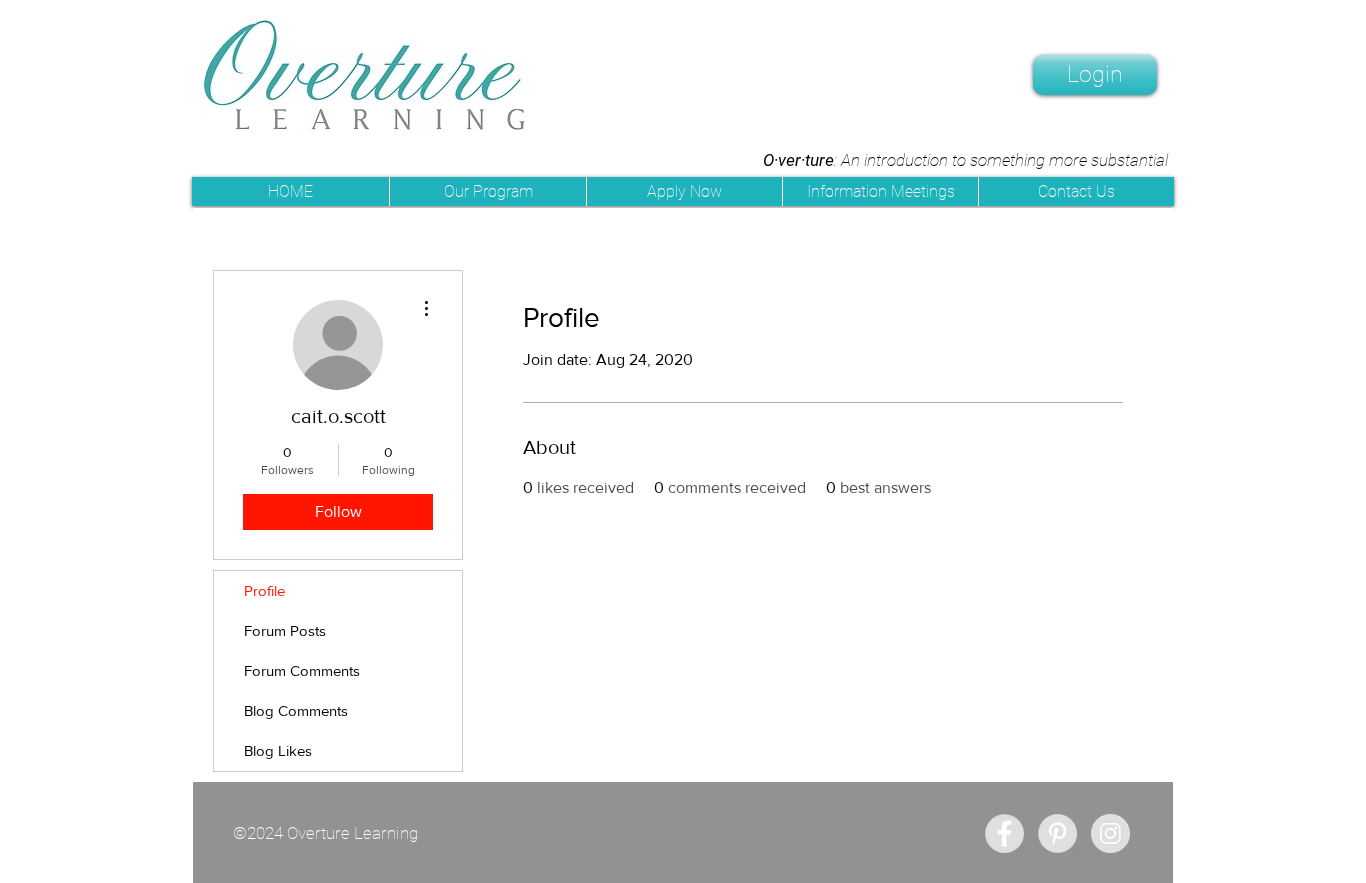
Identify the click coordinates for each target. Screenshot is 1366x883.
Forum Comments (302, 670)
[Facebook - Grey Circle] (1004, 833)
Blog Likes (278, 750)
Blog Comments (296, 710)
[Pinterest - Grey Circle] (1057, 833)
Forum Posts (285, 630)
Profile (264, 590)
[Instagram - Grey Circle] (1110, 833)
